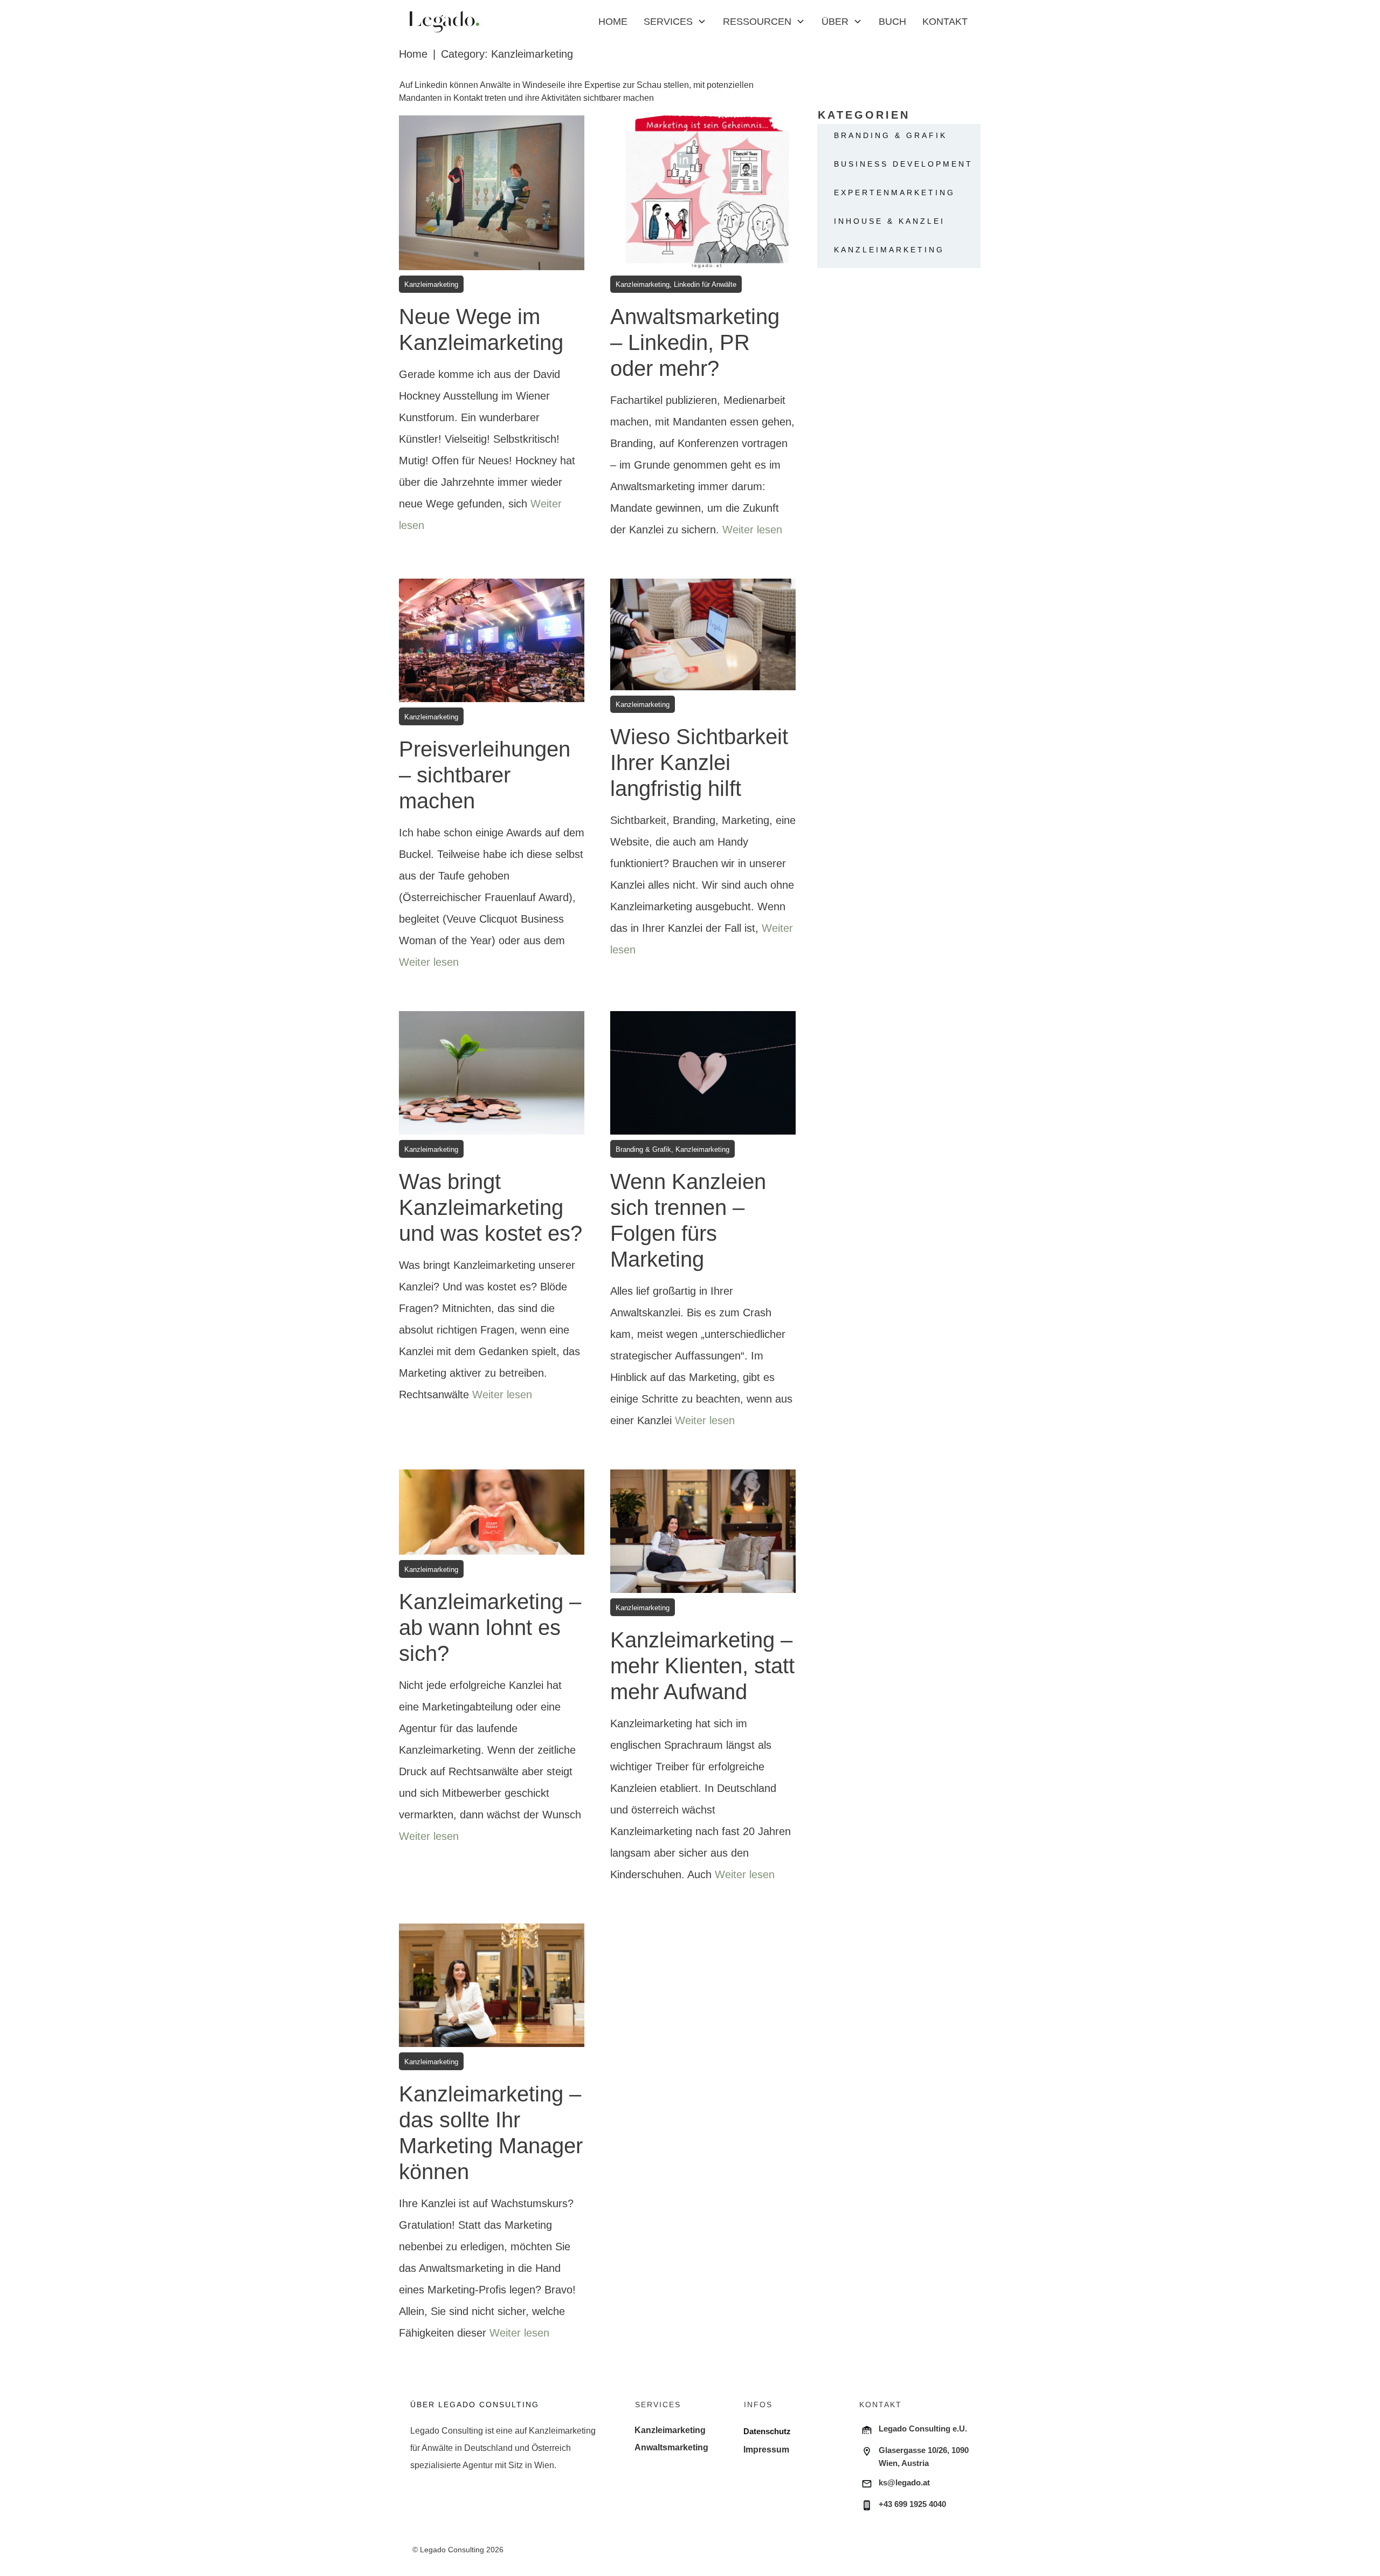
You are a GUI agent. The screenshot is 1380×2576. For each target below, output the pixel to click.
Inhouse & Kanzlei (889, 221)
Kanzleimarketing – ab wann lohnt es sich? (492, 1688)
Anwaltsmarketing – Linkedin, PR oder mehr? (703, 339)
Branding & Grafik (891, 135)
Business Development (903, 164)
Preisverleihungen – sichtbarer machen (492, 786)
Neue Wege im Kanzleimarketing (492, 339)
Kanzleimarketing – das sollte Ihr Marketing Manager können (492, 2145)
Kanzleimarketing (889, 250)
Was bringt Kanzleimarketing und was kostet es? (492, 1232)
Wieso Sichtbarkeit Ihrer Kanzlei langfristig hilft (703, 786)
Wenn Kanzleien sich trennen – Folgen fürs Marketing (703, 1232)
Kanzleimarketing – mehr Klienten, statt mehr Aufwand (703, 1688)
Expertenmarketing (895, 193)
